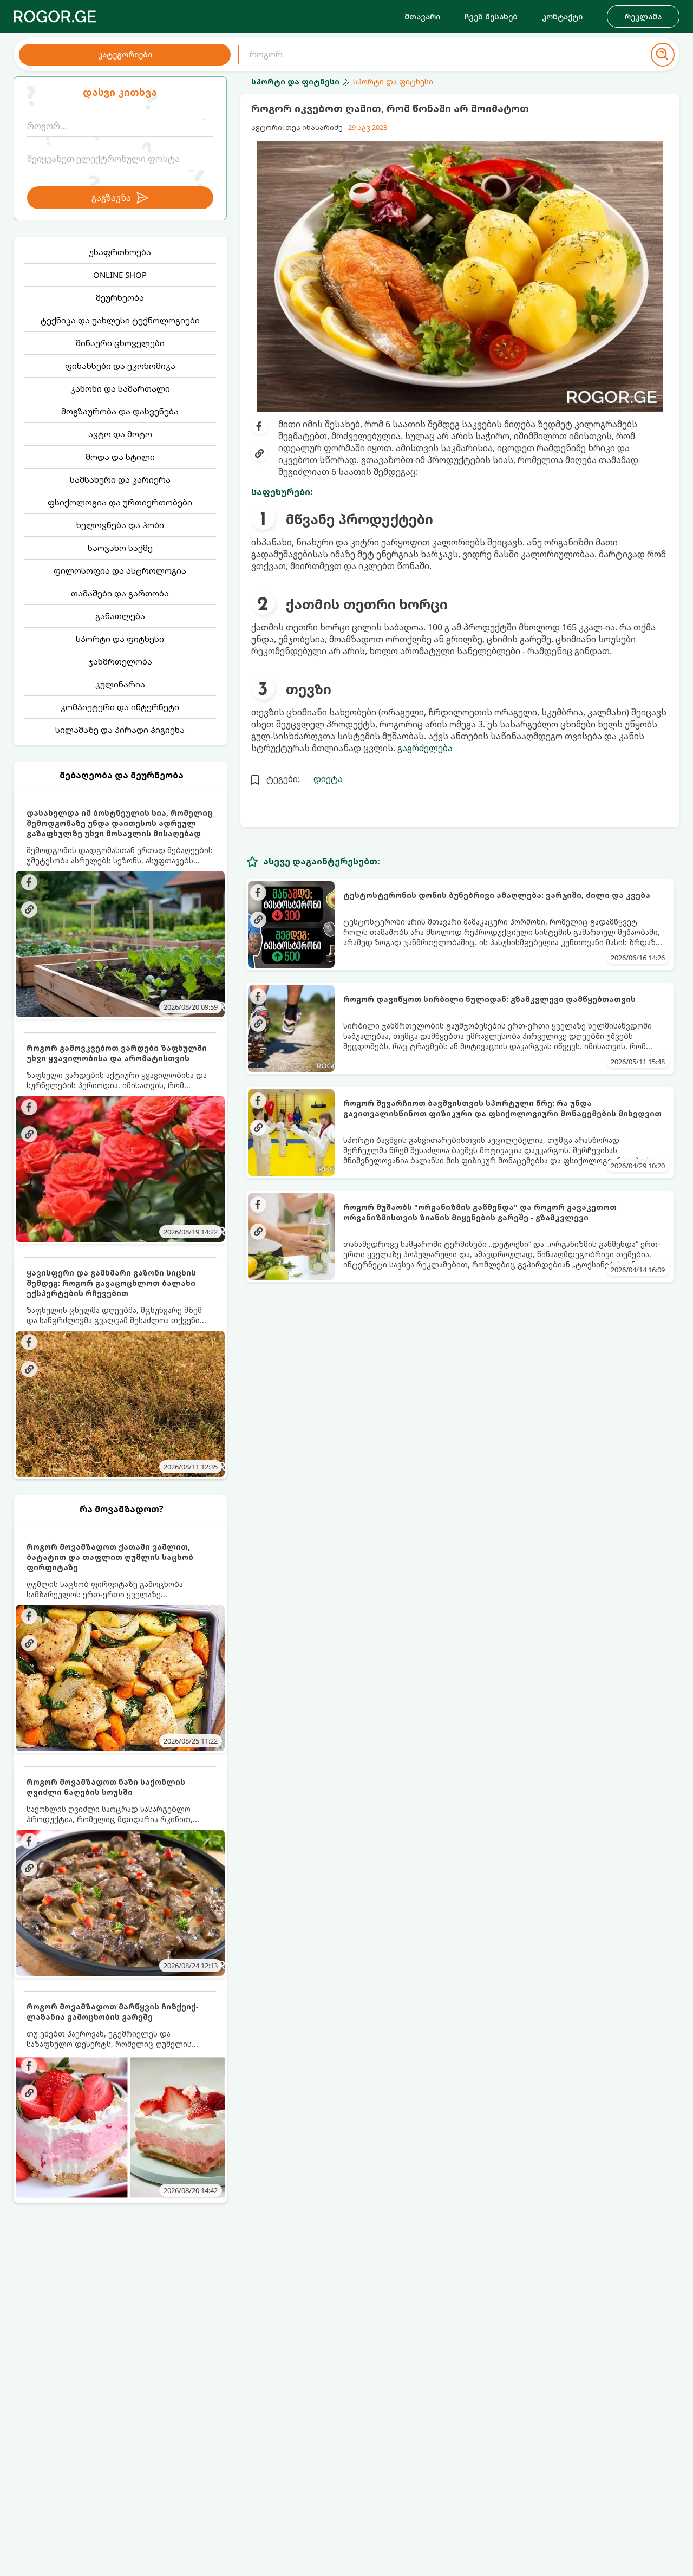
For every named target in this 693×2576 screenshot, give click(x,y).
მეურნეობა (120, 297)
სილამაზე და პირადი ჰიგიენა (120, 730)
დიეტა (328, 779)
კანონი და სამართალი (120, 388)
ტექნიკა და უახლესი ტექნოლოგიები (120, 320)
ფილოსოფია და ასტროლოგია (120, 570)
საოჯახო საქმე (120, 548)
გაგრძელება (425, 748)
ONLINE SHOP (120, 275)
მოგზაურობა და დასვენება (120, 411)
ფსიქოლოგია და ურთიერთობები (120, 502)
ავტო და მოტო (120, 434)
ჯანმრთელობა (120, 661)
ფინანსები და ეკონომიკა (120, 366)
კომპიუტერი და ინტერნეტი (120, 707)
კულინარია (120, 684)
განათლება (120, 616)
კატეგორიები (125, 54)
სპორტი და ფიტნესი (120, 639)
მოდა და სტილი (120, 457)
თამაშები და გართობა (120, 593)
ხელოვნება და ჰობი (120, 525)
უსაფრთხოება (120, 252)
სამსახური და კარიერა (120, 479)
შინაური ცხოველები (120, 343)
